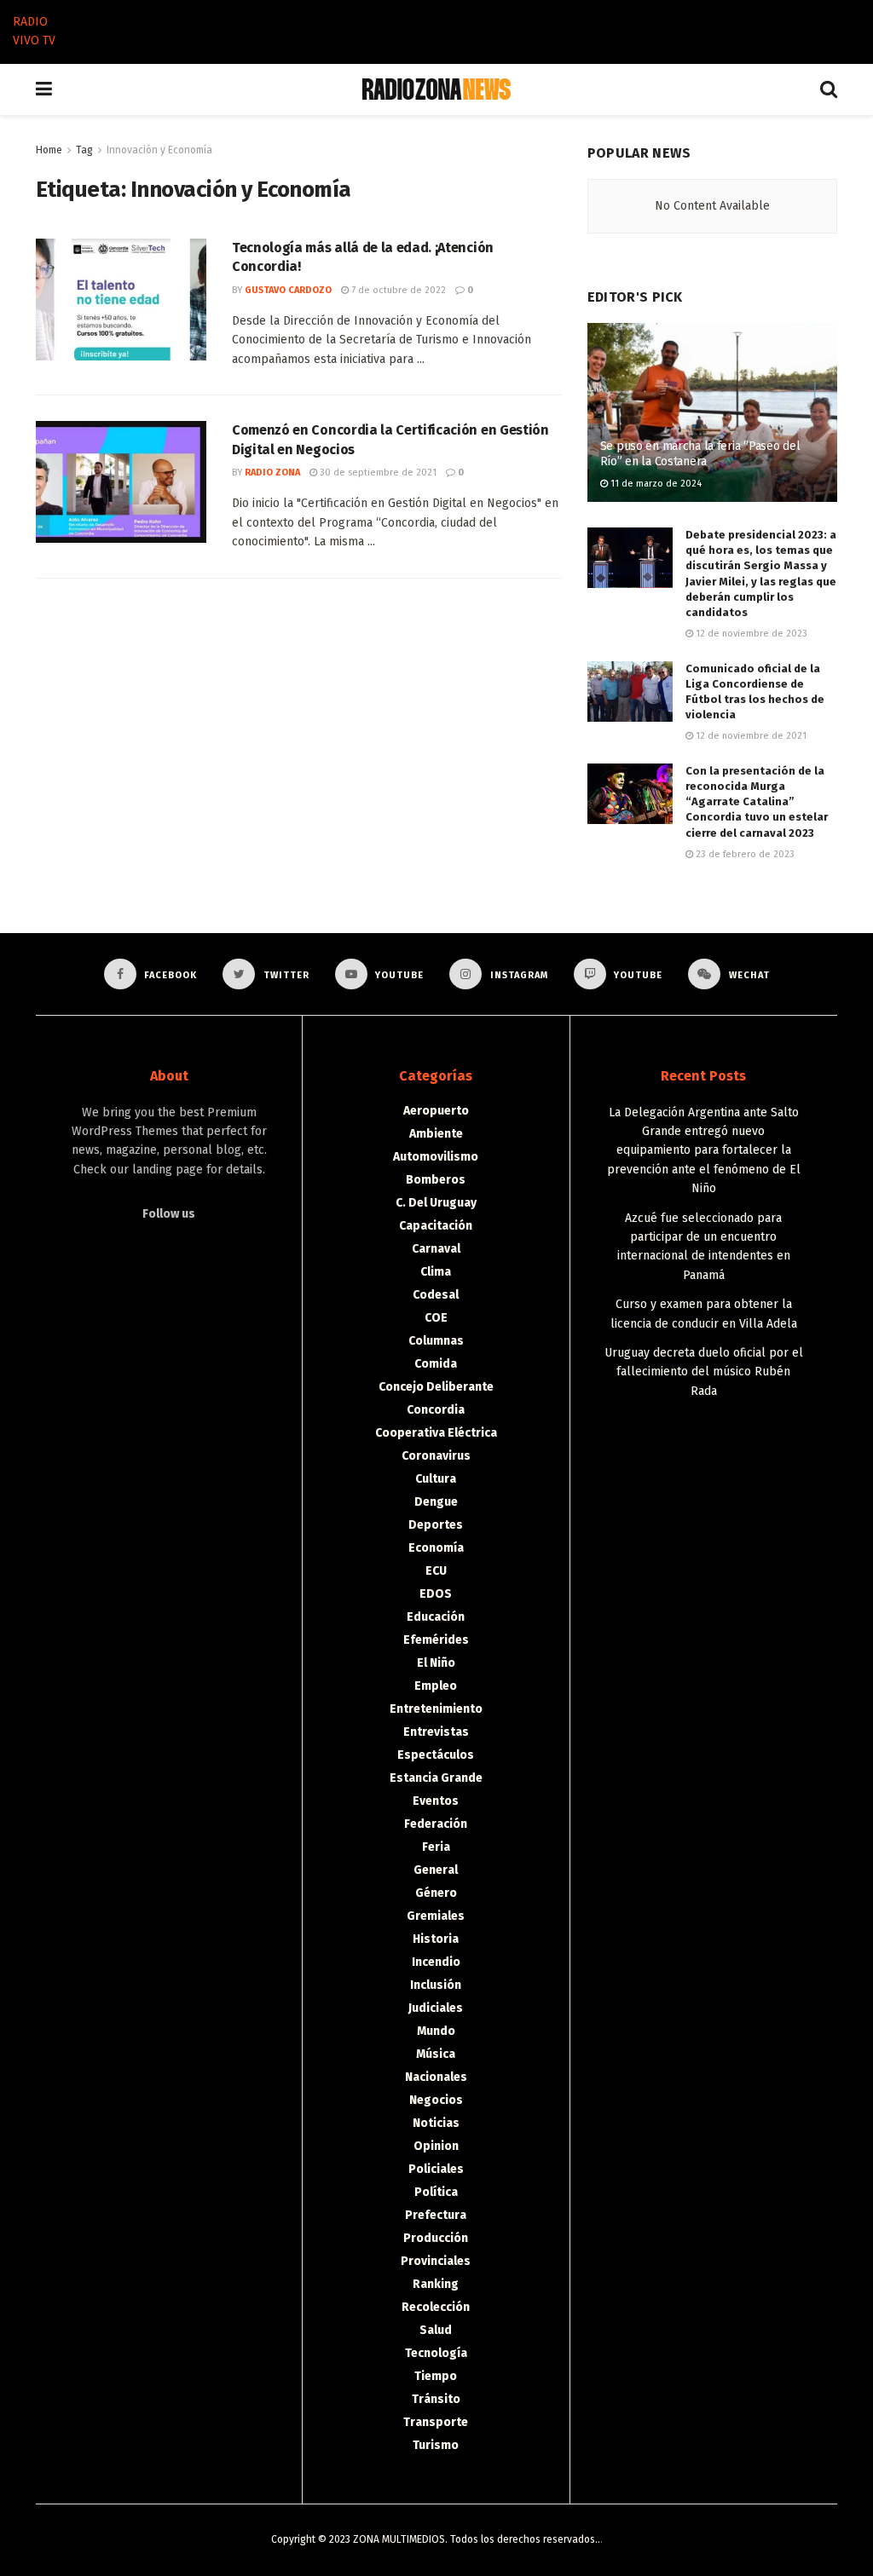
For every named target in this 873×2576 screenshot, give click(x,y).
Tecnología (436, 2353)
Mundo (436, 2031)
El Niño (436, 1663)
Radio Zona (272, 473)
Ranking (436, 2284)
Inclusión (436, 1985)
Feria (436, 1847)
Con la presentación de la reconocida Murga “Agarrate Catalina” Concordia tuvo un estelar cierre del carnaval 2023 (757, 802)
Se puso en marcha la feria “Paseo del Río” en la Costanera (700, 454)
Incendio (436, 1962)
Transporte (436, 2422)
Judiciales (436, 2008)
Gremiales (436, 1916)
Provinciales (436, 2261)
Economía (436, 1548)
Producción (436, 2238)
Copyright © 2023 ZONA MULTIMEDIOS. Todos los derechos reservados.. (436, 2539)
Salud (436, 2330)
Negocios (436, 2100)
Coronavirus (436, 1456)
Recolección (436, 2307)
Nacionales (436, 2077)
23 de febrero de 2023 (744, 854)
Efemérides (436, 1640)
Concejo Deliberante (436, 1387)
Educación (436, 1617)
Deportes (436, 1525)
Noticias (436, 2123)
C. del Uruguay (436, 1203)
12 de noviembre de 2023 (750, 634)
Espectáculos (436, 1755)
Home (49, 150)
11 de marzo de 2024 (655, 484)
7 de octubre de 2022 (397, 290)
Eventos (436, 1801)
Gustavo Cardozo (288, 290)
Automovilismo (436, 1157)
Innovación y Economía (159, 150)
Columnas (436, 1341)
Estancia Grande (436, 1778)
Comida (436, 1364)
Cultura (436, 1479)
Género (436, 1893)
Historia (436, 1939)
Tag (84, 150)
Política (436, 2192)
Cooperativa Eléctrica (436, 1433)
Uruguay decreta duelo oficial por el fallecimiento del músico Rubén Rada (704, 1372)
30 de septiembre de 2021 (377, 473)
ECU (436, 1571)
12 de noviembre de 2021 (750, 736)
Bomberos (436, 1180)
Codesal (436, 1295)
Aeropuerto (436, 1111)
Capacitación (436, 1226)
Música (436, 2054)
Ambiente (436, 1134)
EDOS (436, 1594)
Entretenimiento (436, 1709)
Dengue (436, 1502)
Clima (436, 1272)
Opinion (436, 2146)
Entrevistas (436, 1732)
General (436, 1870)
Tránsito (436, 2399)
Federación (436, 1824)
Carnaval (436, 1249)
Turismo (436, 2445)
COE (436, 1318)
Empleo (436, 1686)
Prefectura (436, 2215)
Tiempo (436, 2376)
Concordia (436, 1410)
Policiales (436, 2169)
